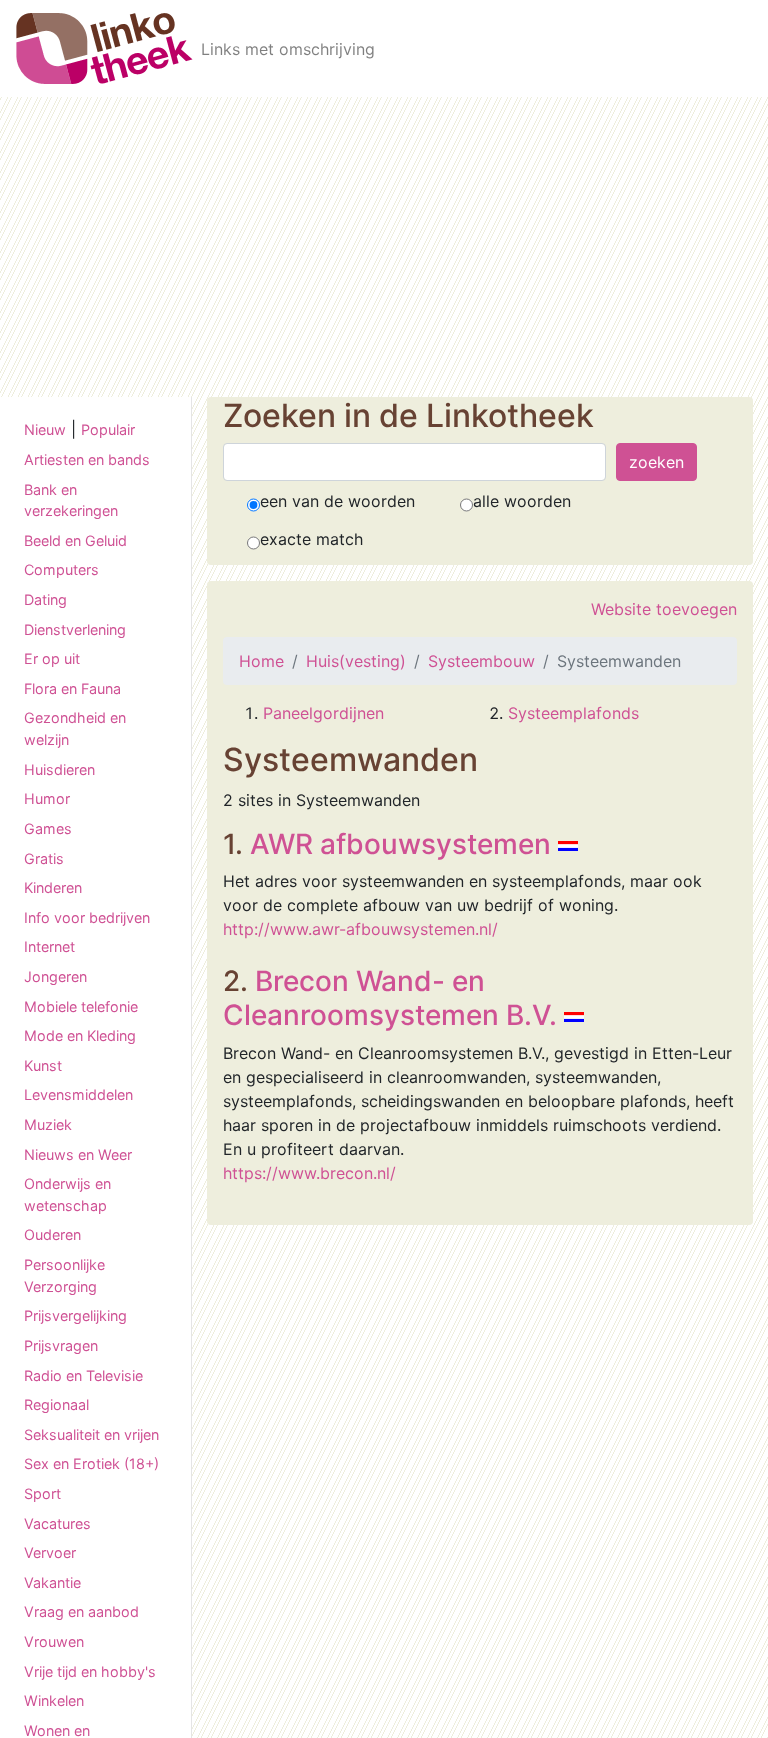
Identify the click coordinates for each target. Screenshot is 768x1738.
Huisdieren (59, 769)
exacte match (311, 539)
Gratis (44, 858)
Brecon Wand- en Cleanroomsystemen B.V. (390, 998)
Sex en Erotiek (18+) (91, 1463)
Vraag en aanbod (81, 1611)
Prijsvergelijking (75, 1315)
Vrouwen (54, 1641)
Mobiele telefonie (81, 1006)
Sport (42, 1493)
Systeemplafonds (573, 713)
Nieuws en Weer (78, 1154)
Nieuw (45, 429)
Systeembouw (481, 661)
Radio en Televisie (83, 1375)
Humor (47, 798)
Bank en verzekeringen (71, 500)
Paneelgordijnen (323, 713)
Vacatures (57, 1523)
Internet (49, 946)
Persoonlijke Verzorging (64, 1275)
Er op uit (52, 658)
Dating (45, 599)
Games (48, 828)
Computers (61, 569)
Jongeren (55, 976)
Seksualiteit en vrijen (91, 1434)
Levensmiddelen (78, 1094)
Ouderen (52, 1234)
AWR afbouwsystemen (400, 844)
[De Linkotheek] (104, 48)
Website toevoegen (664, 609)
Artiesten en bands (87, 459)
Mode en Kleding (80, 1035)
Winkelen (54, 1700)
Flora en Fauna (72, 688)
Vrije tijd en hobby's (90, 1671)
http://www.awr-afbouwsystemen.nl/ (360, 929)
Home (261, 661)
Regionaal (56, 1404)
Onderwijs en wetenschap (67, 1194)
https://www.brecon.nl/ (309, 1173)
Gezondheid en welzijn (75, 728)
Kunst (43, 1065)
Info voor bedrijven (87, 917)
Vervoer (50, 1552)
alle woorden (522, 501)
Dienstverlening (75, 629)
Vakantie (52, 1582)
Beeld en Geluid (75, 540)
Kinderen (53, 887)
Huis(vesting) (356, 661)
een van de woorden (337, 501)
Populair (108, 429)
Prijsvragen (61, 1345)
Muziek (48, 1124)
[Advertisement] (384, 247)
